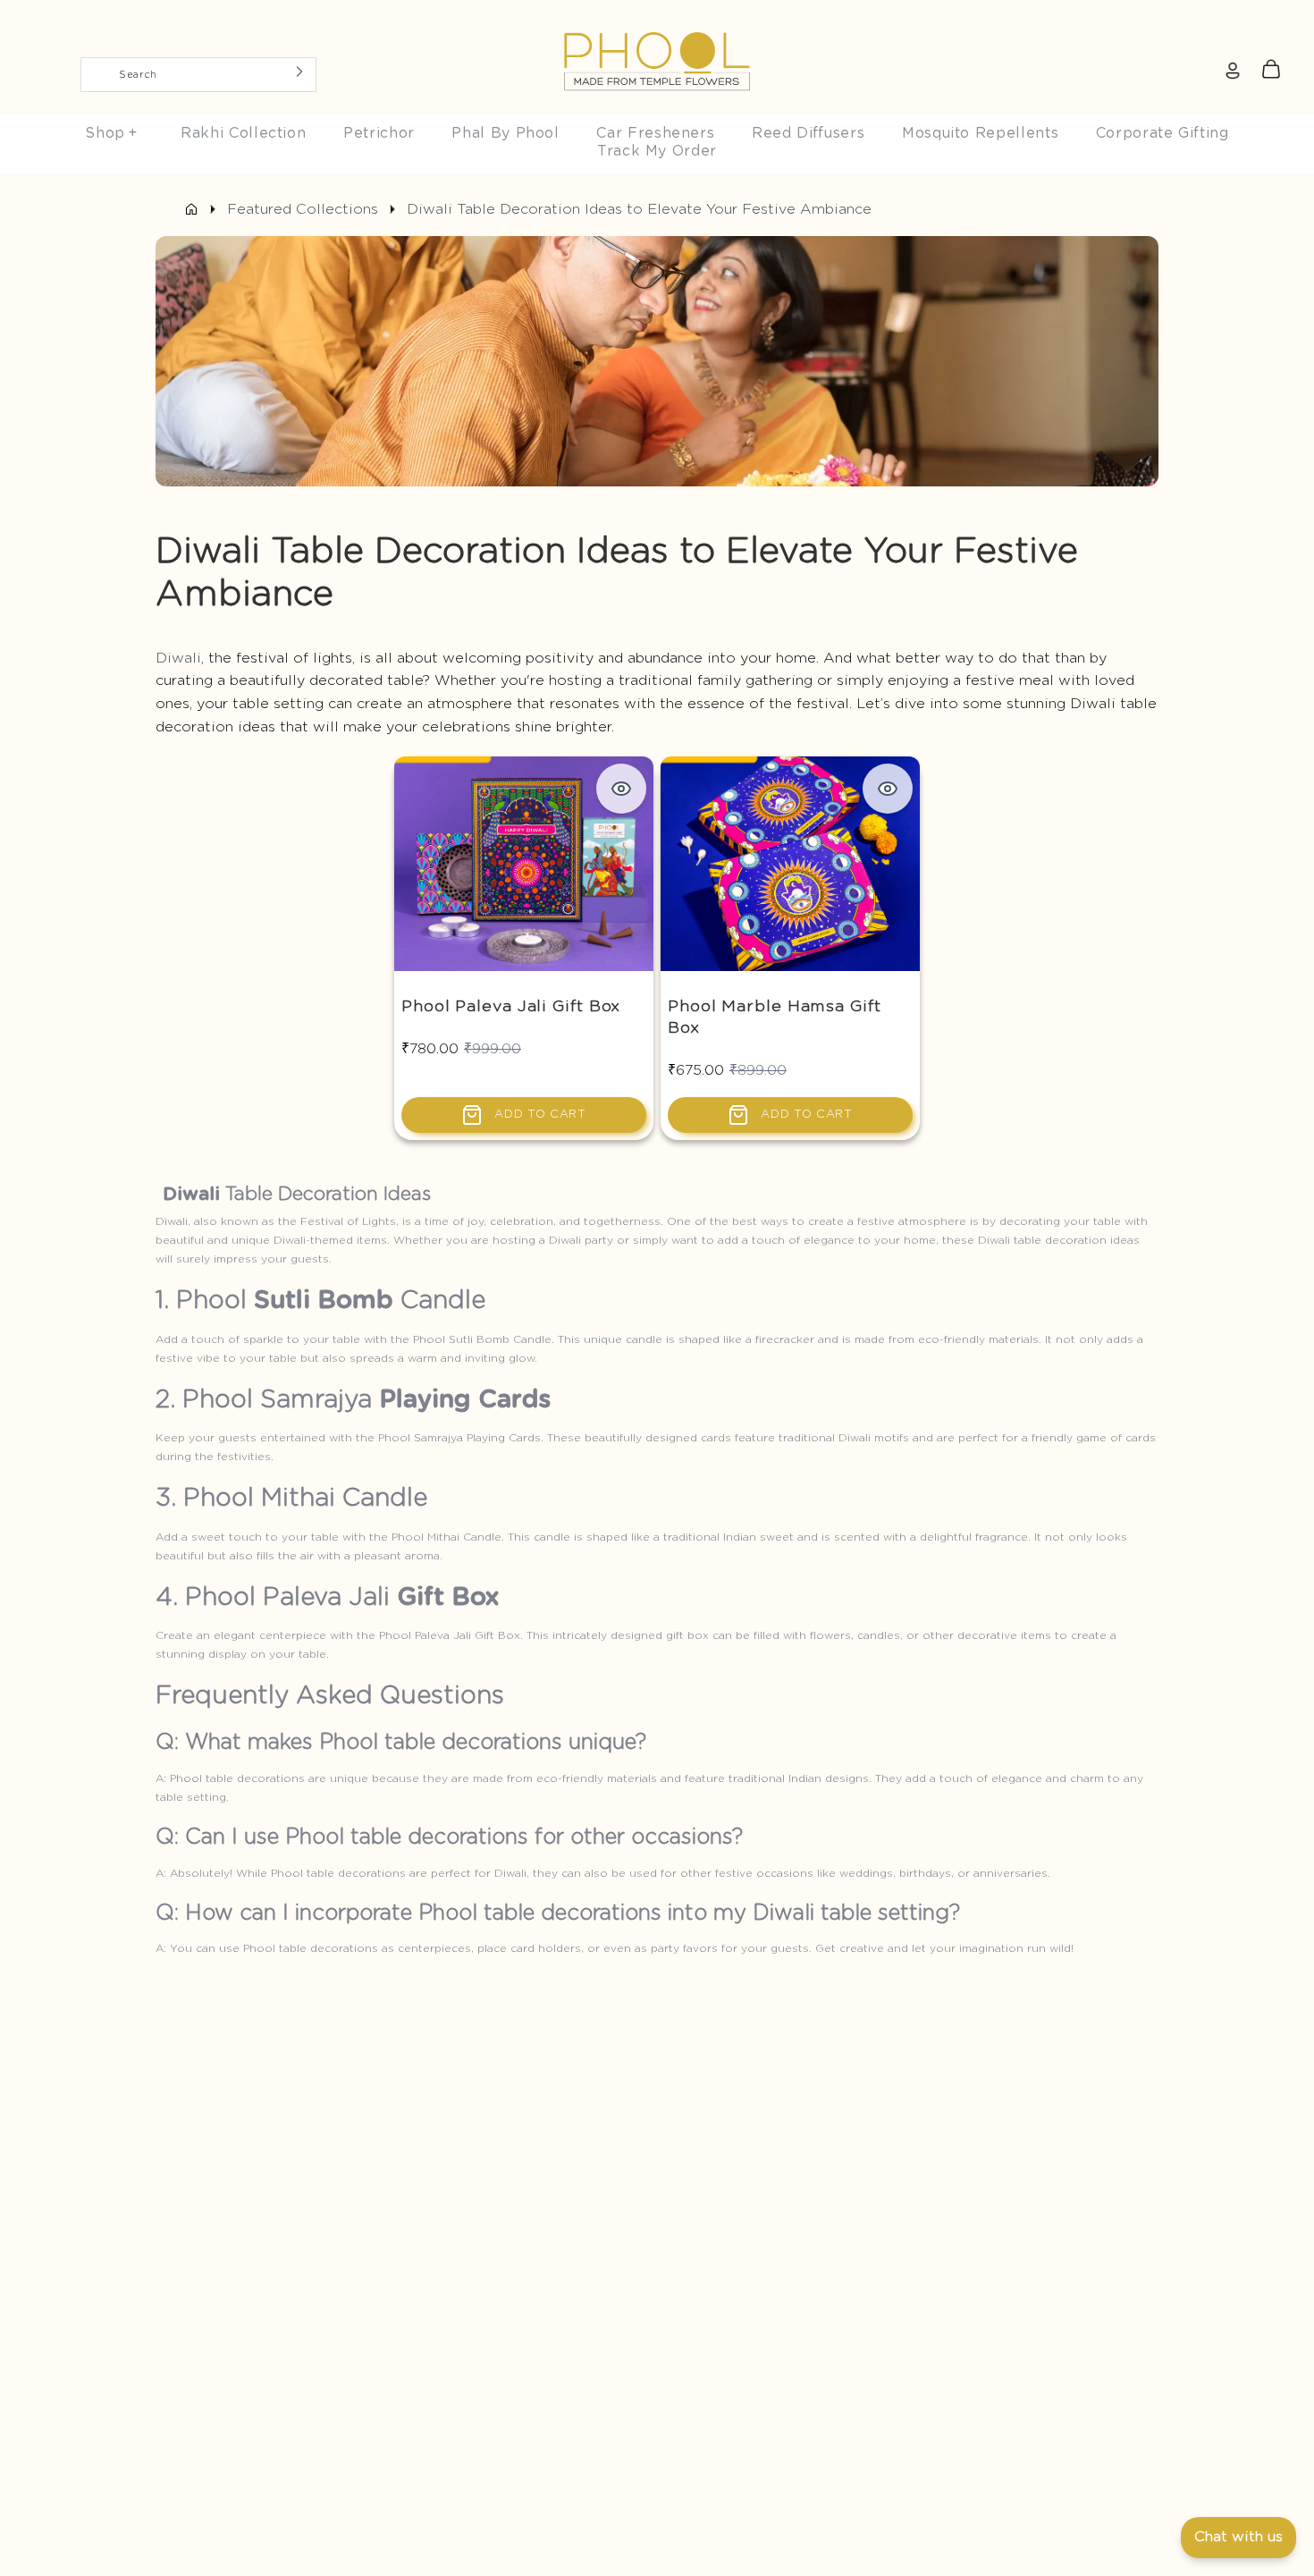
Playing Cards (465, 1400)
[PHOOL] (657, 20)
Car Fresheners (655, 133)
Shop (111, 133)
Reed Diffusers (808, 133)
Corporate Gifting (1162, 133)
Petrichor (379, 133)
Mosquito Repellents (980, 133)
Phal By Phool (505, 133)
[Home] (191, 209)
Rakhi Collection (243, 133)
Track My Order (657, 151)
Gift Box (448, 1598)
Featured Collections (303, 209)
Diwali (178, 658)
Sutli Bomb (324, 1301)
